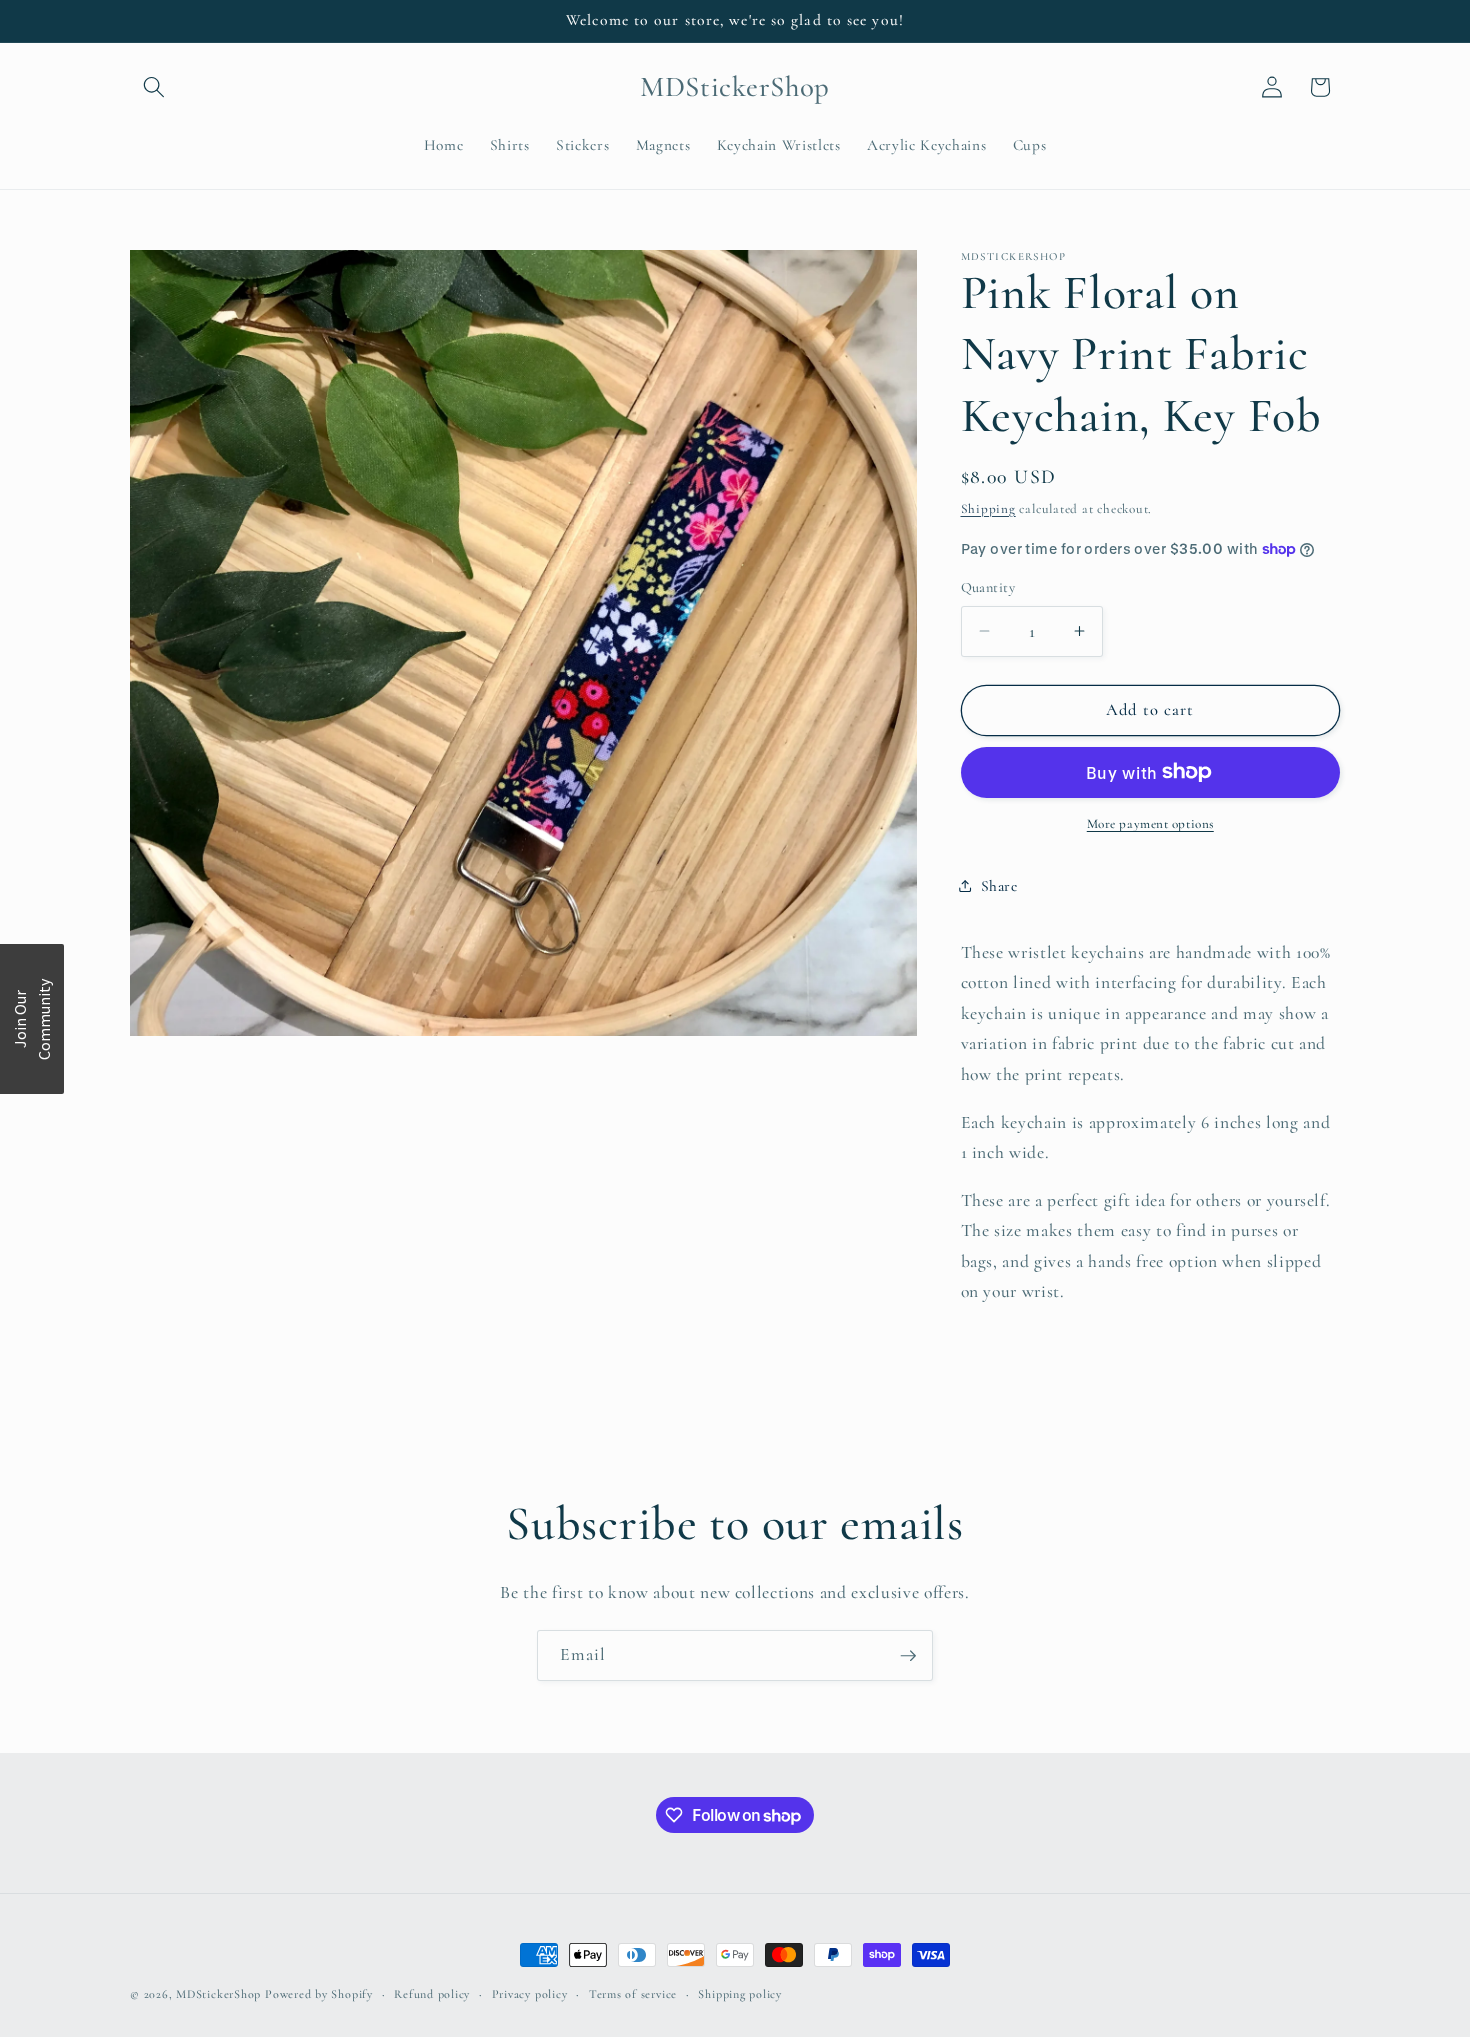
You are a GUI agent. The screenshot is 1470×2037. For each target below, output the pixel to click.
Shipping (988, 508)
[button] (154, 87)
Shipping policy (740, 1994)
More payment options (1150, 824)
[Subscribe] (908, 1656)
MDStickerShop (218, 1994)
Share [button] (999, 886)
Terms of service (633, 1994)
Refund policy (432, 1994)
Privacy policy (530, 1994)
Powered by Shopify (319, 1994)
